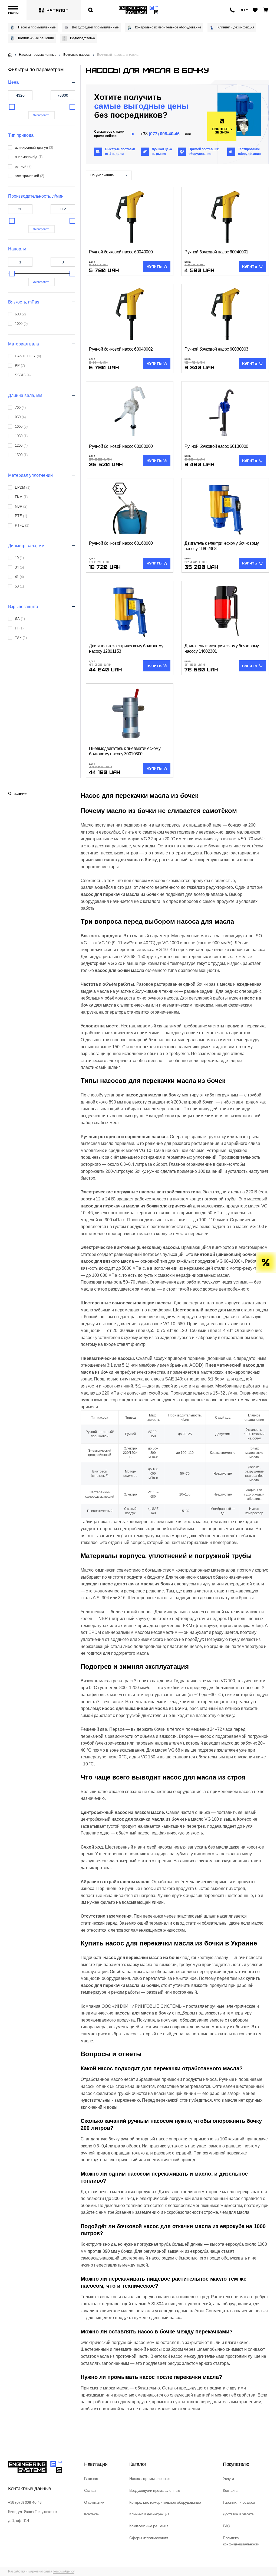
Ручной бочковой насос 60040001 (216, 252)
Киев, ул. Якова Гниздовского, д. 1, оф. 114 (33, 2516)
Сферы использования (149, 2538)
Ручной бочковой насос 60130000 (216, 446)
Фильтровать (42, 115)
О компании (94, 2502)
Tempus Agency (64, 2571)
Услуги (228, 2479)
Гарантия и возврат (239, 2502)
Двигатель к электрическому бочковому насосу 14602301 (222, 649)
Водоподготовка (83, 38)
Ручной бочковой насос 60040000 (121, 252)
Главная (91, 2479)
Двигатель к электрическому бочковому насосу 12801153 (126, 649)
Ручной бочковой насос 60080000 (121, 446)
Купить (154, 266)
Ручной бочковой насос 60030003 (216, 349)
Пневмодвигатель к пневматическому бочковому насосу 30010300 (125, 751)
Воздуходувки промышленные (95, 27)
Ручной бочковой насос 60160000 (121, 543)
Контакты (92, 2514)
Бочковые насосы (77, 55)
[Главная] (10, 55)
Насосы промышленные (37, 27)
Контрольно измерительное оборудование (168, 27)
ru (242, 10)
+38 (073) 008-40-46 (25, 2502)
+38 (160, 134)
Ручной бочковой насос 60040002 (121, 349)
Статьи (90, 2490)
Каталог (57, 10)
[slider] (12, 107)
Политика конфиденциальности (241, 2541)
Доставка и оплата (238, 2514)
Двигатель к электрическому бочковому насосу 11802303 (222, 546)
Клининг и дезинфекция (236, 27)
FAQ (227, 2526)
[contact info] (232, 10)
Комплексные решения (36, 38)
